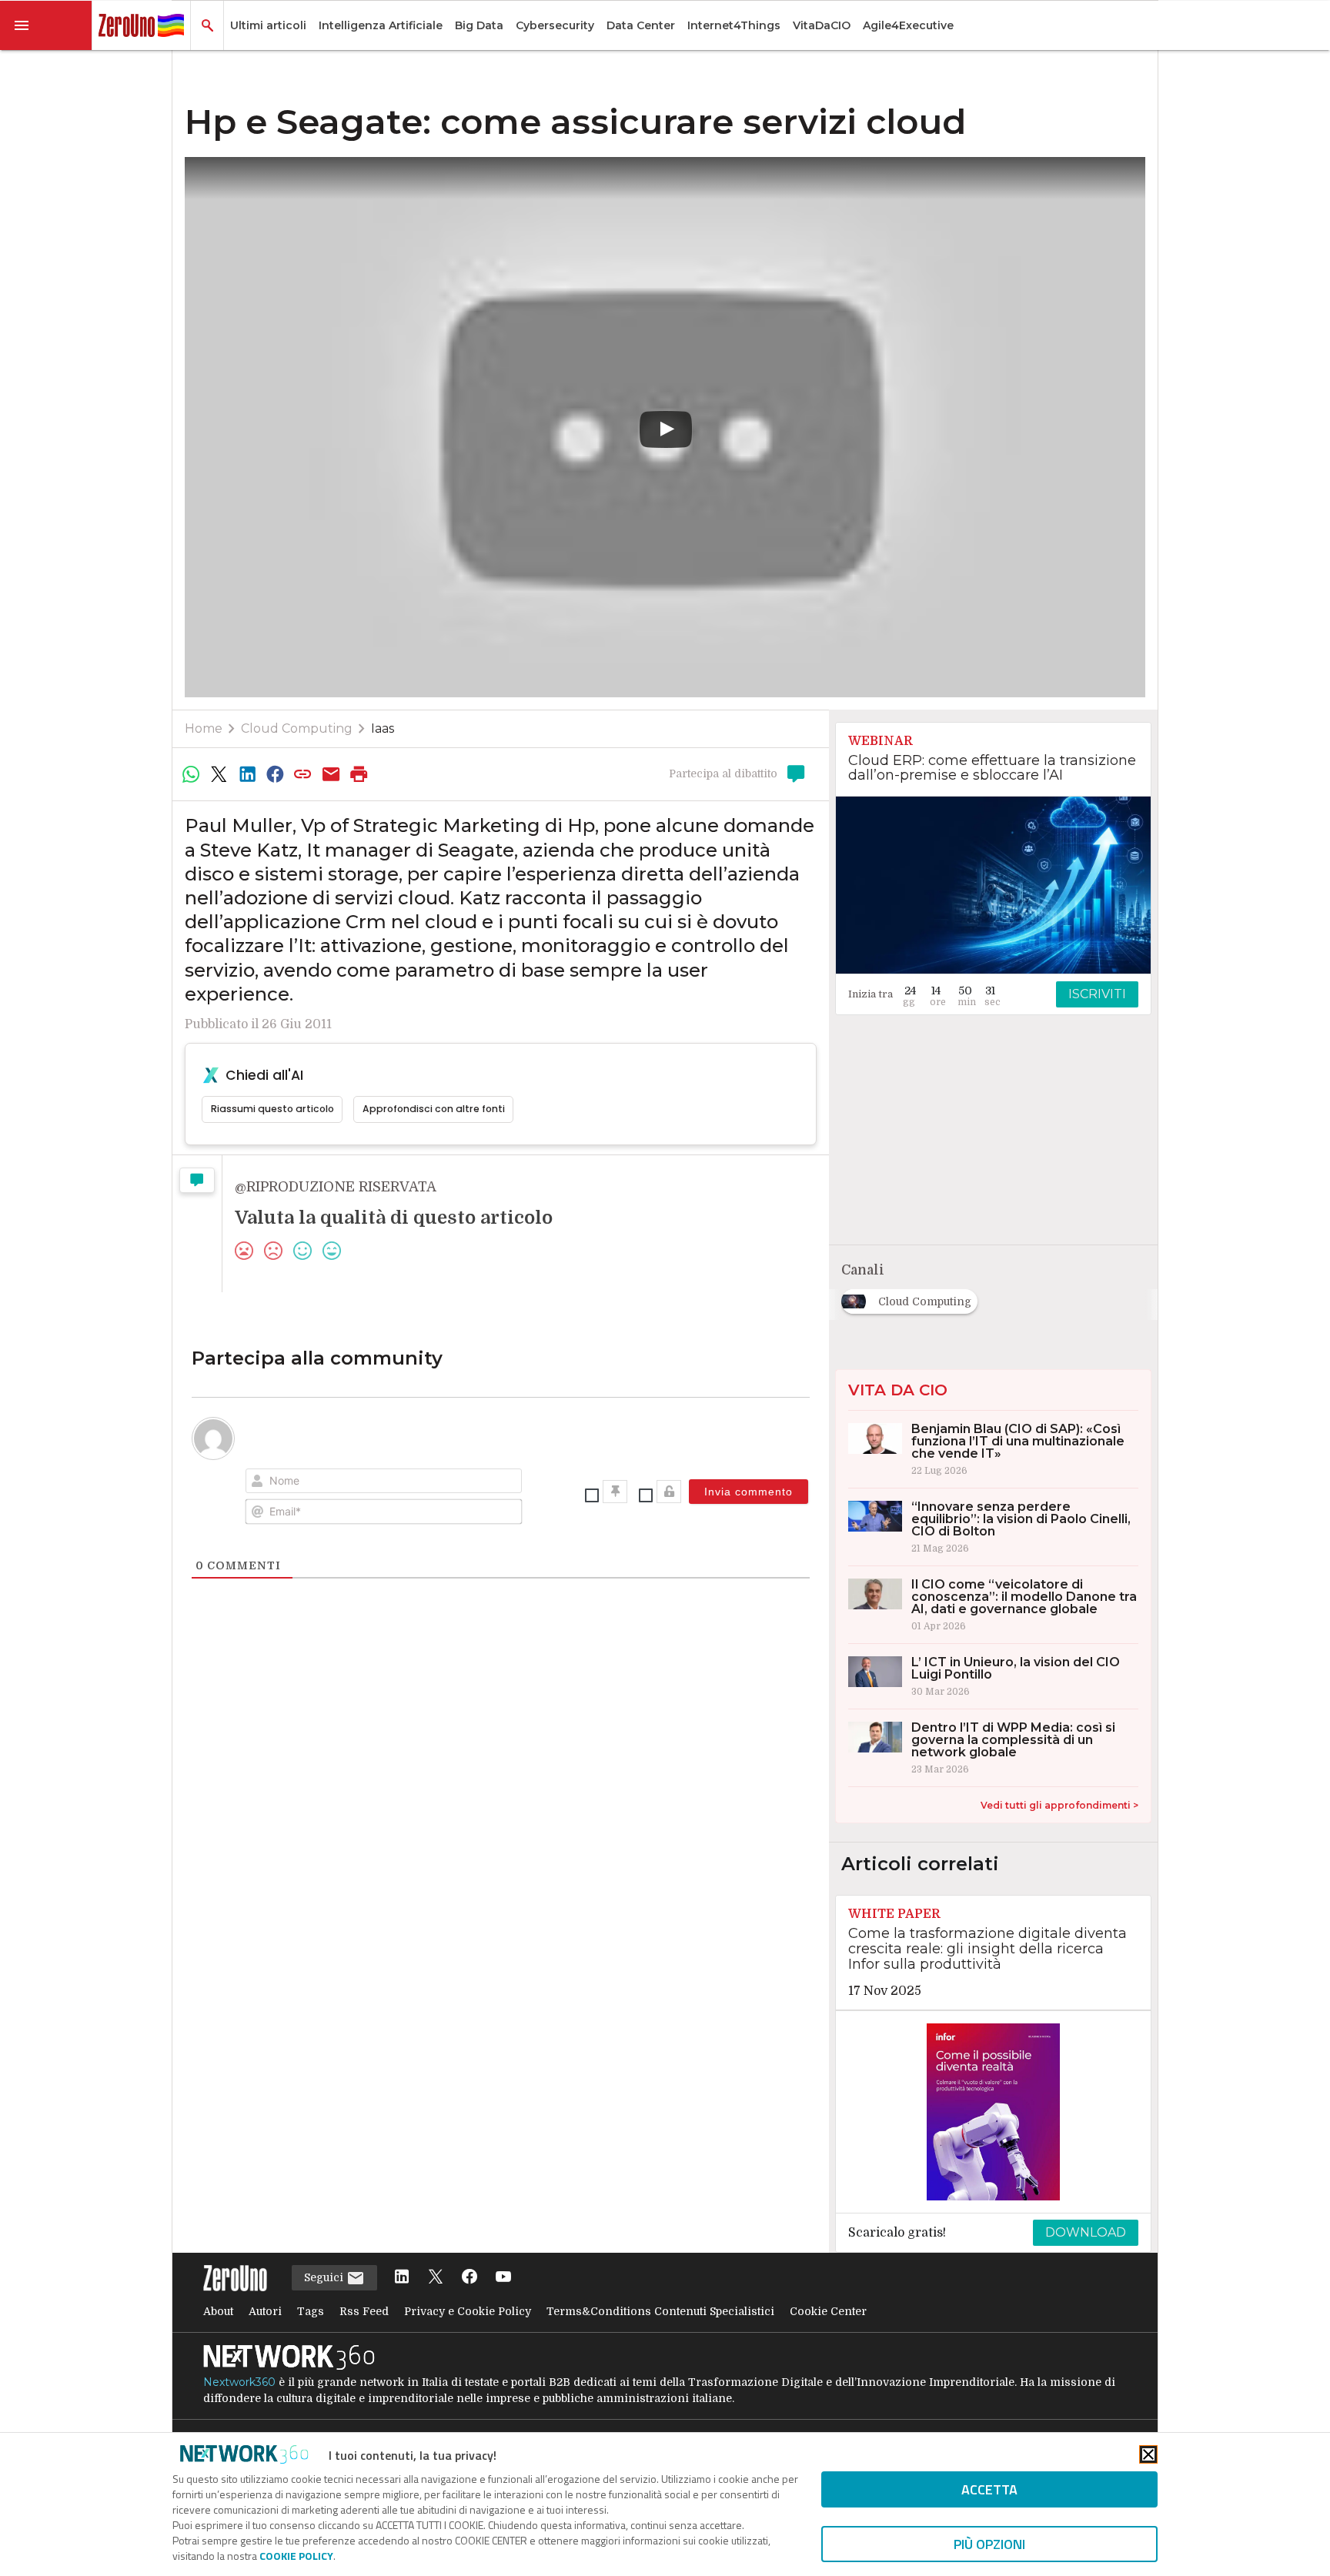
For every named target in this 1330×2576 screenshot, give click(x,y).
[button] (46, 25)
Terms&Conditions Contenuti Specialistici (660, 2311)
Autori (265, 2311)
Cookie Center (828, 2311)
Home (204, 728)
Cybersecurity (555, 25)
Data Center (641, 25)
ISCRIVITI (1097, 994)
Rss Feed (364, 2311)
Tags (311, 2311)
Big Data (479, 25)
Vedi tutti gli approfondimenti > (1059, 1805)
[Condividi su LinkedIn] (247, 774)
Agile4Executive (908, 25)
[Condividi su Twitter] (219, 774)
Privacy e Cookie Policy (468, 2311)
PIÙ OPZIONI (989, 2544)
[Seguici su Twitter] (436, 2278)
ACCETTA (989, 2489)
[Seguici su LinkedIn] (402, 2278)
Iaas (383, 728)
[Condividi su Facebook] (275, 774)
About (218, 2311)
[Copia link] (303, 774)
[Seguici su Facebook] (470, 2278)
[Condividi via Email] (331, 774)
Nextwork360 (239, 2382)
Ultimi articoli (268, 25)
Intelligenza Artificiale (381, 25)
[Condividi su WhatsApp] (191, 774)
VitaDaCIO (822, 25)
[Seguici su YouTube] (503, 2278)
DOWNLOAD (1086, 2232)
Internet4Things (734, 25)
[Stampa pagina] (359, 774)
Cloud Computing (297, 728)
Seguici (325, 2277)
